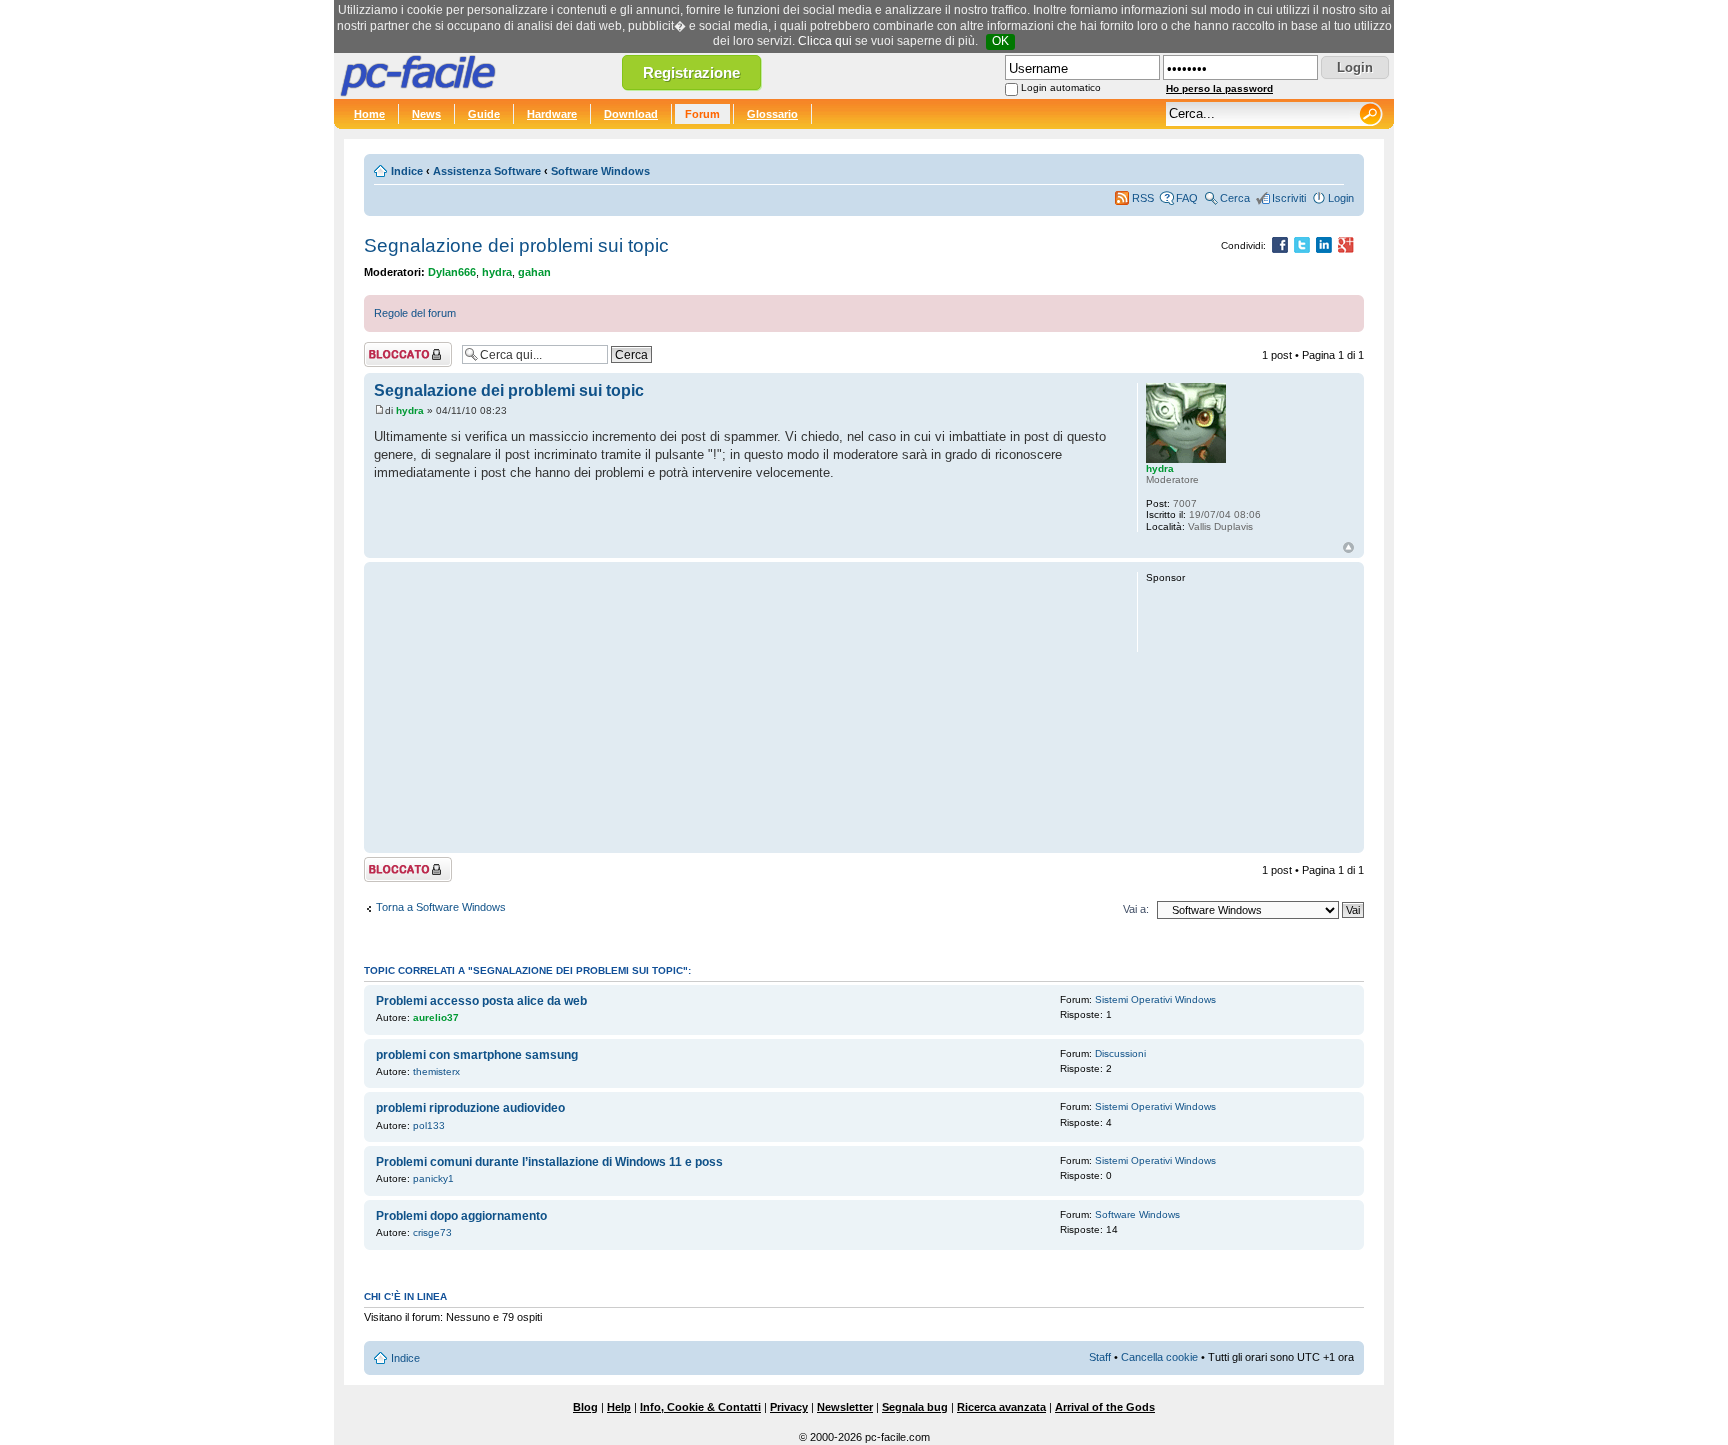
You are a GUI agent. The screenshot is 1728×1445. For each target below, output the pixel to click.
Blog (585, 1407)
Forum (702, 114)
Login (1341, 198)
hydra (497, 272)
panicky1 (433, 1178)
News (426, 114)
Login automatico (1061, 87)
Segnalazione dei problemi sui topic (516, 245)
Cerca (1235, 198)
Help (619, 1407)
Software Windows (600, 171)
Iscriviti (1289, 198)
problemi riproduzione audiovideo (470, 1108)
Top (1348, 547)
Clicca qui (825, 41)
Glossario (772, 114)
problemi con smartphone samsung (477, 1055)
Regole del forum (415, 313)
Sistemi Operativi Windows (1155, 999)
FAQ (1187, 198)
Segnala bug (915, 1407)
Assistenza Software (487, 171)
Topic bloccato (399, 350)
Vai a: (1136, 909)
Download (631, 114)
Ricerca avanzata (1001, 1407)
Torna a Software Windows (441, 907)
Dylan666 (452, 272)
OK (1000, 41)
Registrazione (691, 72)
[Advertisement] (746, 707)
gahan (534, 272)
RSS (1143, 198)
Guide (484, 114)
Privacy (789, 1407)
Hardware (552, 114)
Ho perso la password (1219, 88)
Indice (407, 171)
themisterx (436, 1071)
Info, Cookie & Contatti (700, 1407)
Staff (1100, 1357)
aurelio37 (436, 1017)
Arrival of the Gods (1105, 1407)
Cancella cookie (1159, 1357)
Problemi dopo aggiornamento (461, 1216)
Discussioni (1120, 1053)
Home (369, 114)
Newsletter (845, 1407)
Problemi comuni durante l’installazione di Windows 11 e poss (549, 1162)
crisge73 (432, 1232)
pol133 (429, 1125)
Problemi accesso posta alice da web (481, 1001)
